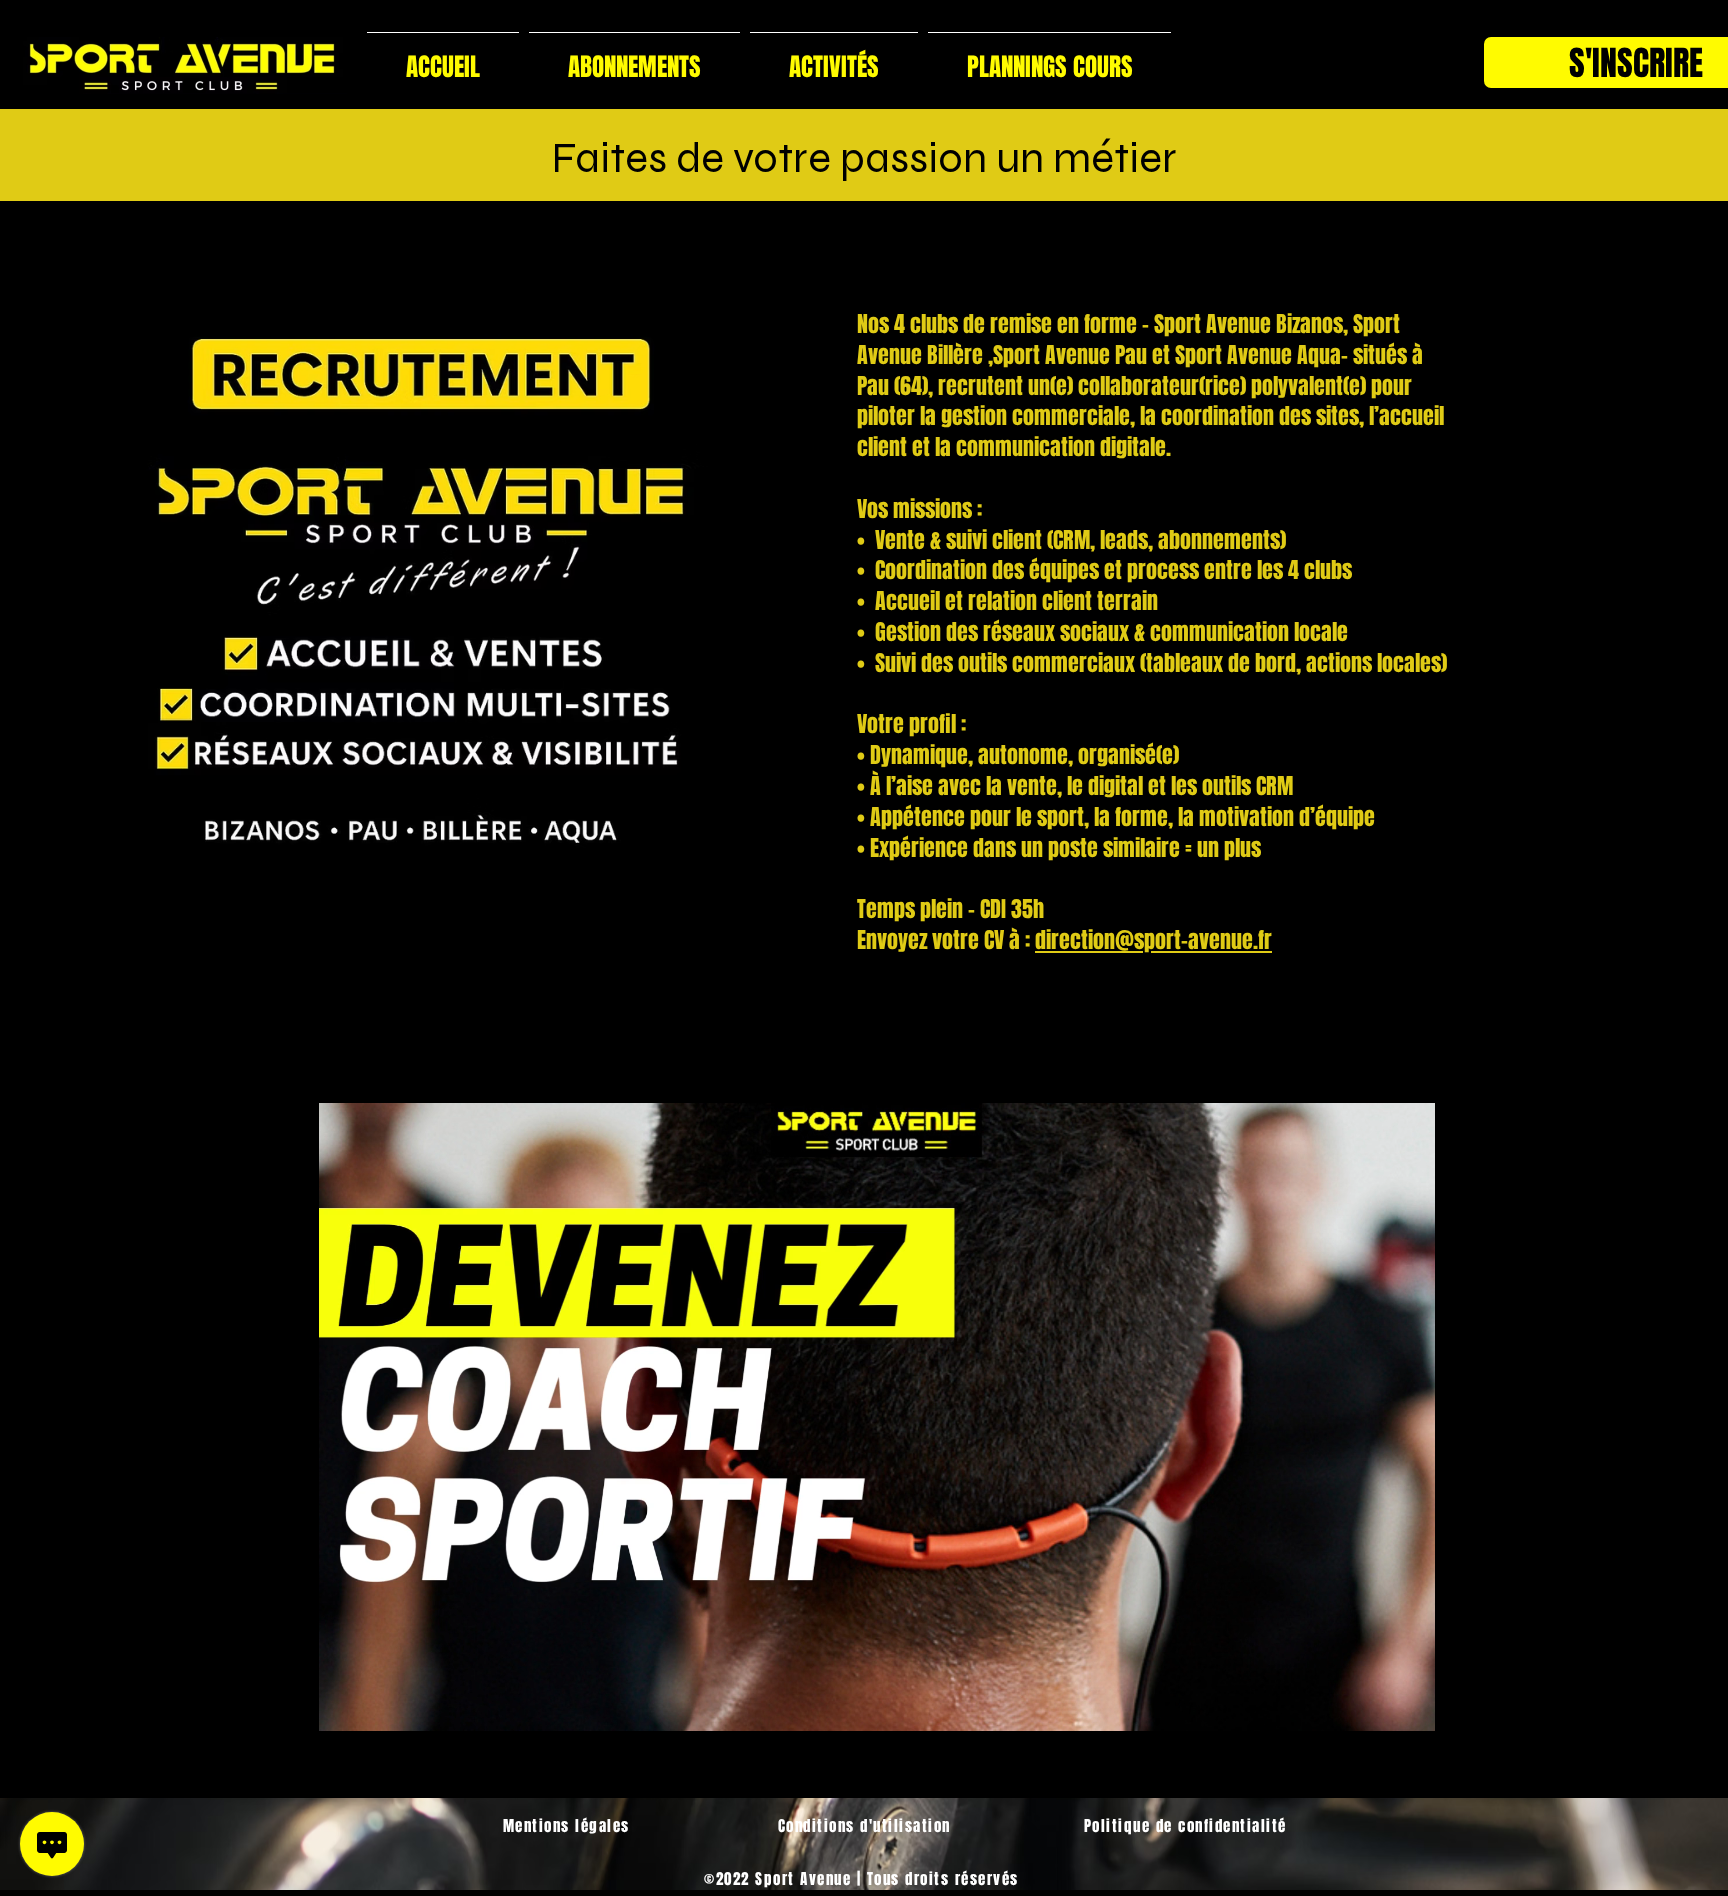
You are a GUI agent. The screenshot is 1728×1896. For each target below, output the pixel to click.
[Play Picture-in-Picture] (1592, 1704)
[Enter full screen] (1626, 1704)
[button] (834, 58)
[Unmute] (162, 1704)
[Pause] (128, 1704)
